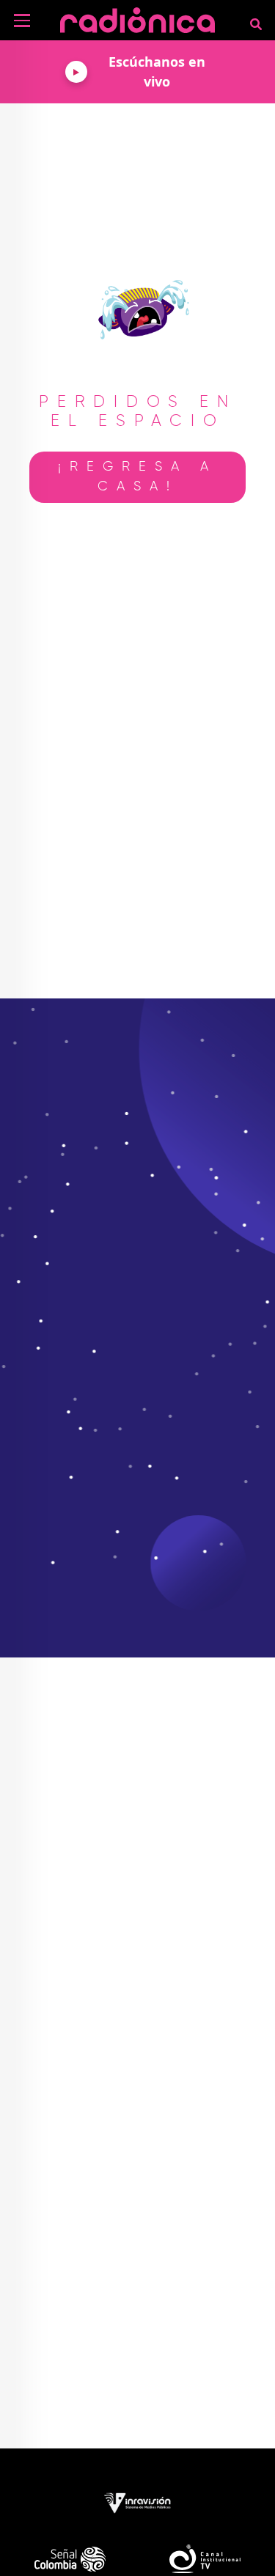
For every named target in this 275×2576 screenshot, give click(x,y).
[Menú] (22, 21)
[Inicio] (137, 18)
